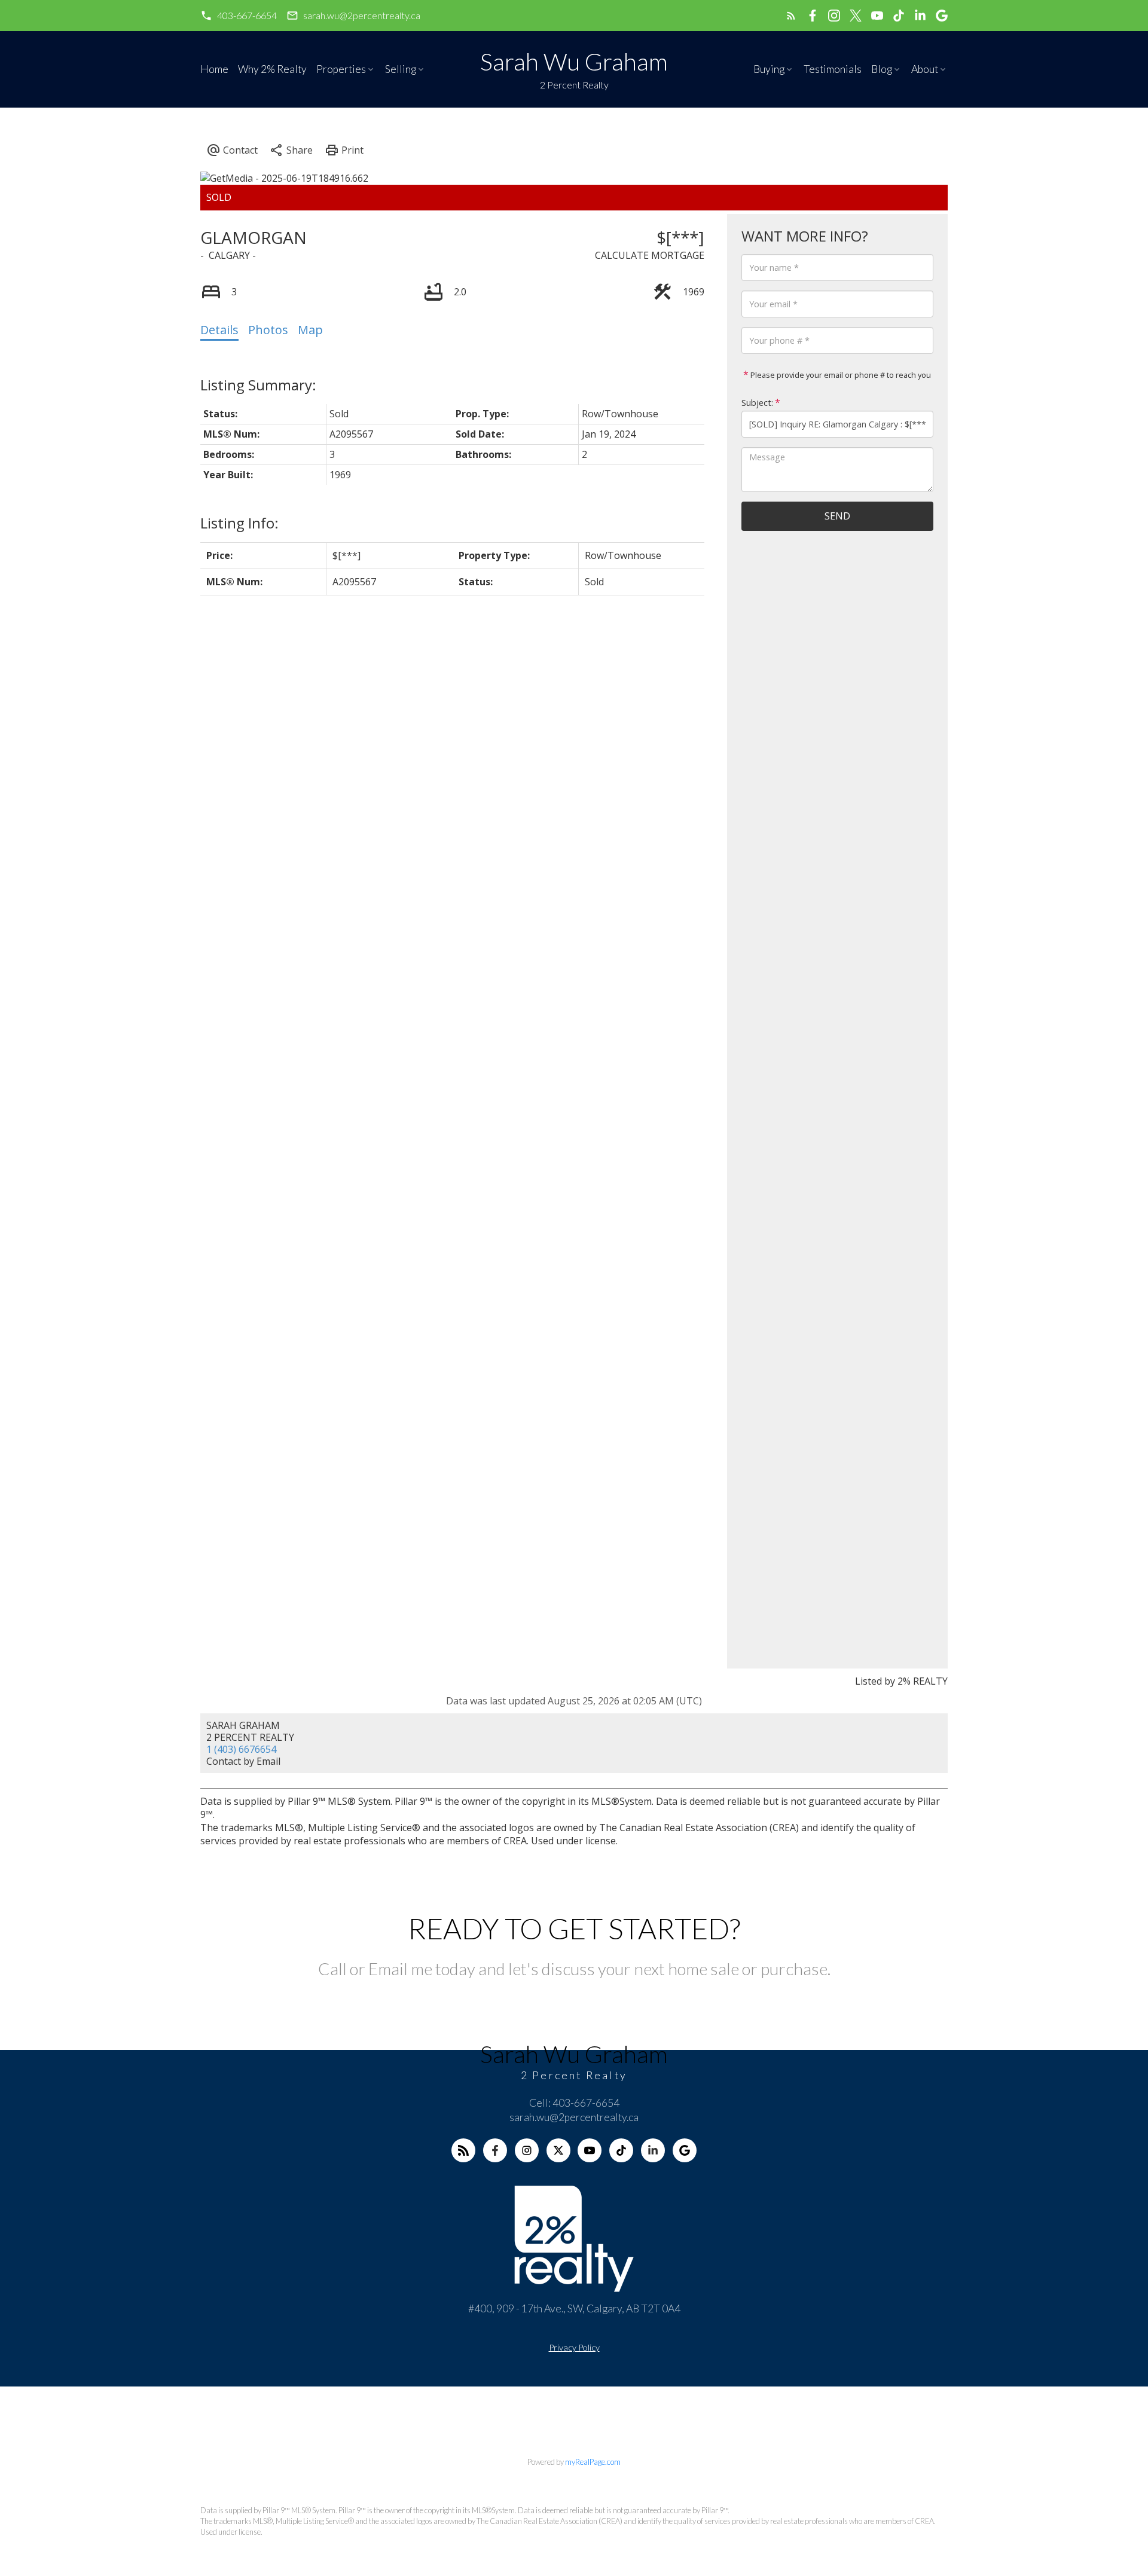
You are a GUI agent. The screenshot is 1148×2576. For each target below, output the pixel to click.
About (925, 69)
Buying (769, 69)
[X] (558, 2150)
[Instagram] (527, 2150)
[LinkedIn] (653, 2150)
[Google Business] (685, 2150)
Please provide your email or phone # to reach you (840, 375)
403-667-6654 (247, 15)
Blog (882, 69)
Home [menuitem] (214, 69)
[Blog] (463, 2150)
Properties (341, 69)
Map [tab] (310, 330)
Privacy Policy (574, 2347)
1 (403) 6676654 (241, 1749)
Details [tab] (219, 330)
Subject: (757, 403)
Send (837, 516)
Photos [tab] (268, 330)
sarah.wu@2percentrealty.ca (362, 15)
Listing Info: (239, 523)
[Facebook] (495, 2150)
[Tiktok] (621, 2150)
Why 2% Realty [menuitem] (272, 69)
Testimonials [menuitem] (833, 69)
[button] (239, 16)
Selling (401, 69)
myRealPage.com (593, 2462)
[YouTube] (590, 2150)
